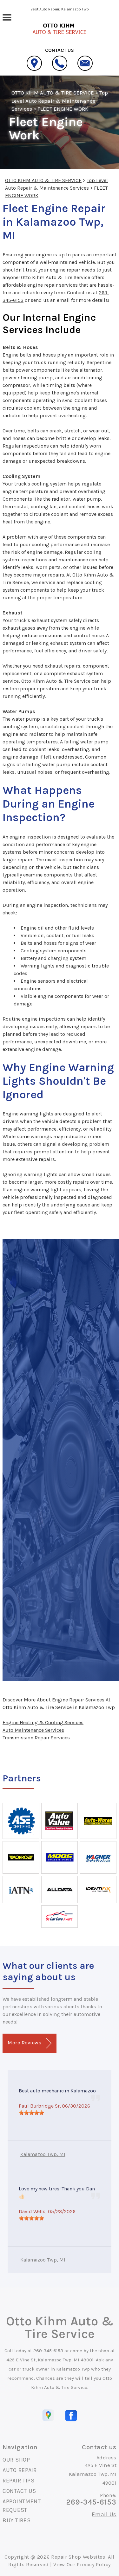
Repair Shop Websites (78, 2557)
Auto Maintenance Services (33, 1730)
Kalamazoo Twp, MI (43, 2154)
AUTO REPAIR (20, 2470)
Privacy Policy (94, 2564)
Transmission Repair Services (36, 1738)
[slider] (31, 2113)
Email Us (104, 2514)
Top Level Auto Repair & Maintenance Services (60, 101)
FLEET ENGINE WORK (63, 109)
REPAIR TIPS (19, 2481)
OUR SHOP (16, 2460)
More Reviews (25, 2043)
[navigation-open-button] (7, 17)
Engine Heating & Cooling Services (43, 1722)
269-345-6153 (48, 2351)
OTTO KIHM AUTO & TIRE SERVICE (53, 93)
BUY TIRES (17, 2520)
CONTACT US (19, 2491)
